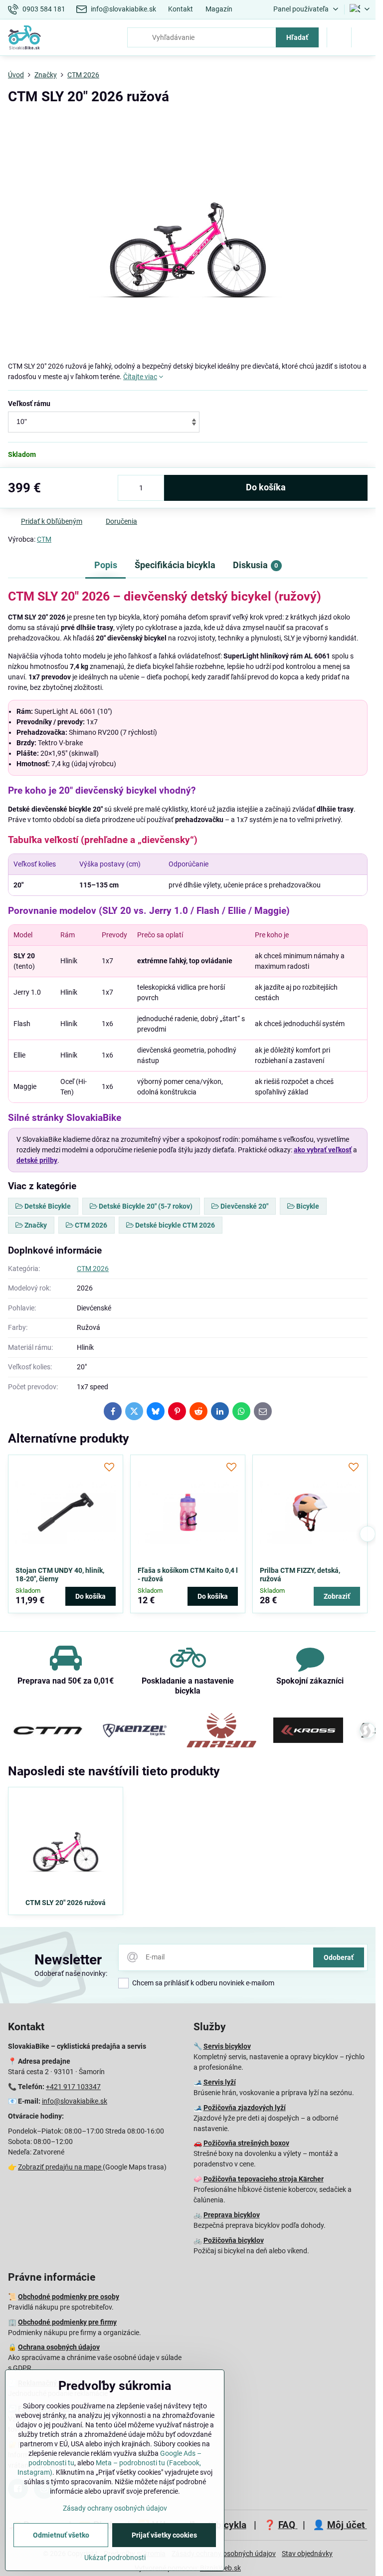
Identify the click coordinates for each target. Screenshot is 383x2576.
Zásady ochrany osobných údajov (115, 2508)
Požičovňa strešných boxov (246, 2143)
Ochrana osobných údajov (59, 2347)
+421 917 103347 (73, 2087)
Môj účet (347, 2525)
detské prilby (37, 1160)
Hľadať (297, 37)
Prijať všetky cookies (164, 2535)
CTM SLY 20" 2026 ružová (66, 1903)
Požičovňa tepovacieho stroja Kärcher (264, 2179)
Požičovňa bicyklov (234, 2240)
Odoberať (339, 1957)
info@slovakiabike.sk (75, 2101)
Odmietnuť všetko (61, 2535)
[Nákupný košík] (339, 37)
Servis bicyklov (227, 2046)
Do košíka (266, 487)
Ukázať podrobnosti (115, 2558)
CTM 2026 (93, 1269)
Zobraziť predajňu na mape (60, 2167)
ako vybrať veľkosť (323, 1150)
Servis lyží (220, 2082)
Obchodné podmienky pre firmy (67, 2322)
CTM (44, 539)
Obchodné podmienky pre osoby (69, 2297)
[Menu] (364, 37)
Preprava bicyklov (232, 2215)
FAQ (288, 2525)
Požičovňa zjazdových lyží (245, 2108)
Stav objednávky (307, 2554)
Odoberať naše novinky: (71, 1973)
